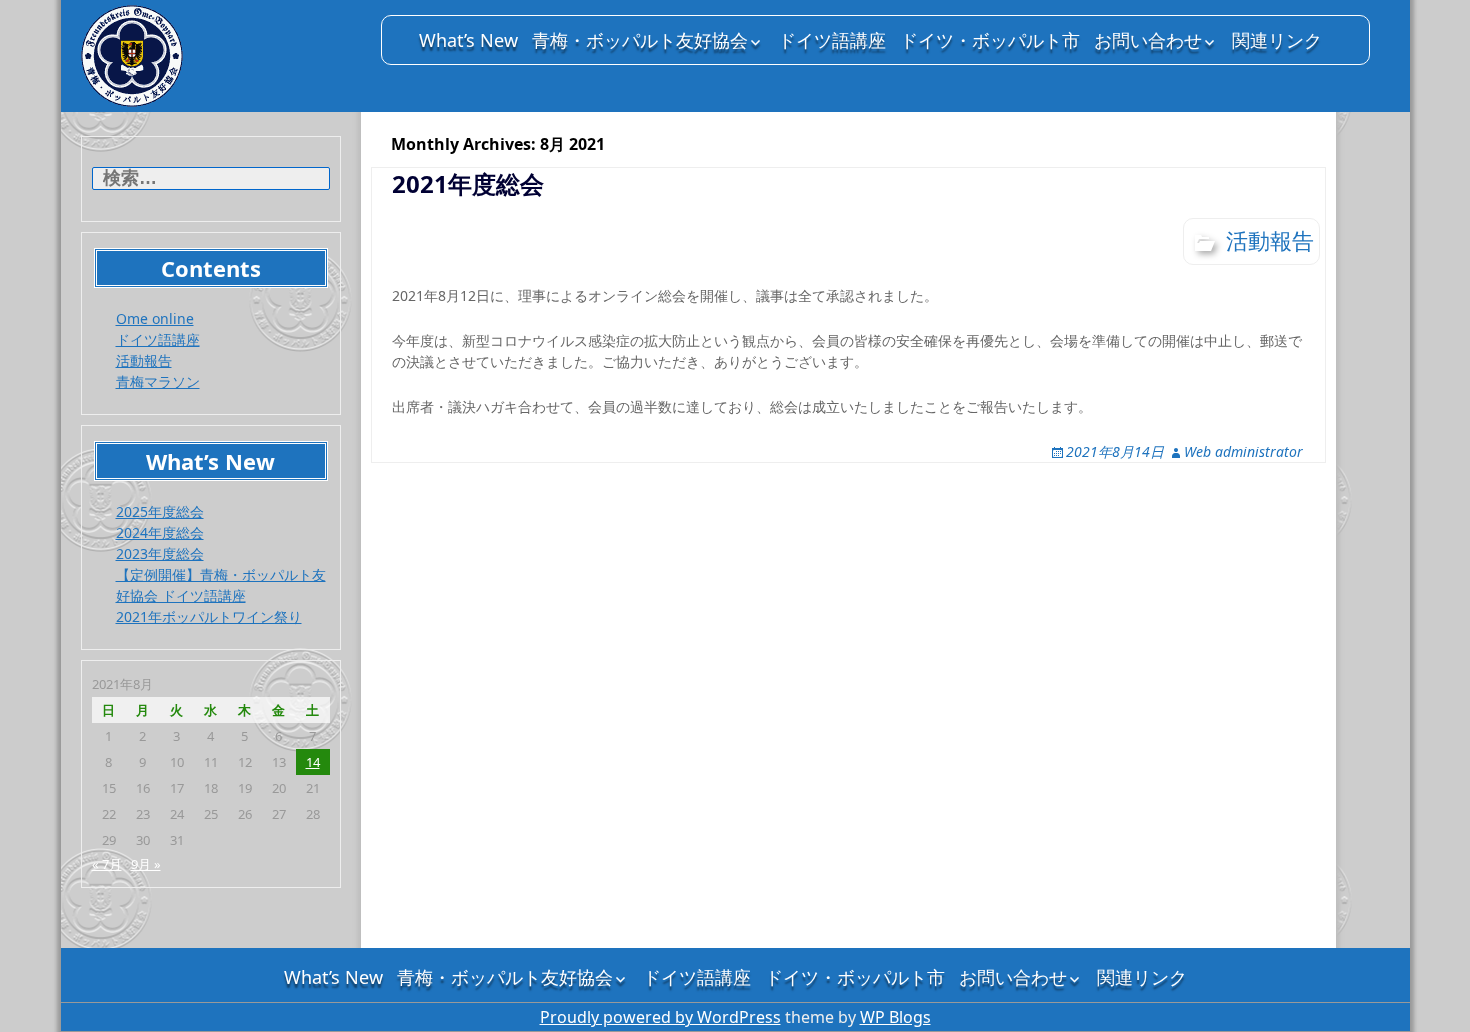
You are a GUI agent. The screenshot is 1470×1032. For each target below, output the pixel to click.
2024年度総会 (160, 532)
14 (313, 762)
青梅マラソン (158, 381)
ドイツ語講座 (832, 40)
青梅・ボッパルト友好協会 (640, 40)
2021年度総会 (468, 183)
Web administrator (1243, 451)
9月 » (146, 864)
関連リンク (1277, 40)
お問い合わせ (1148, 40)
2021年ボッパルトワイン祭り (209, 616)
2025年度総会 (160, 511)
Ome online (155, 318)
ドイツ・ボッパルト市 (990, 40)
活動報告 (144, 360)
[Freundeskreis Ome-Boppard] (221, 56)
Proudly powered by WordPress (660, 1017)
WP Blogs (895, 1017)
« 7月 (107, 864)
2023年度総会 (160, 553)
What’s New (468, 40)
